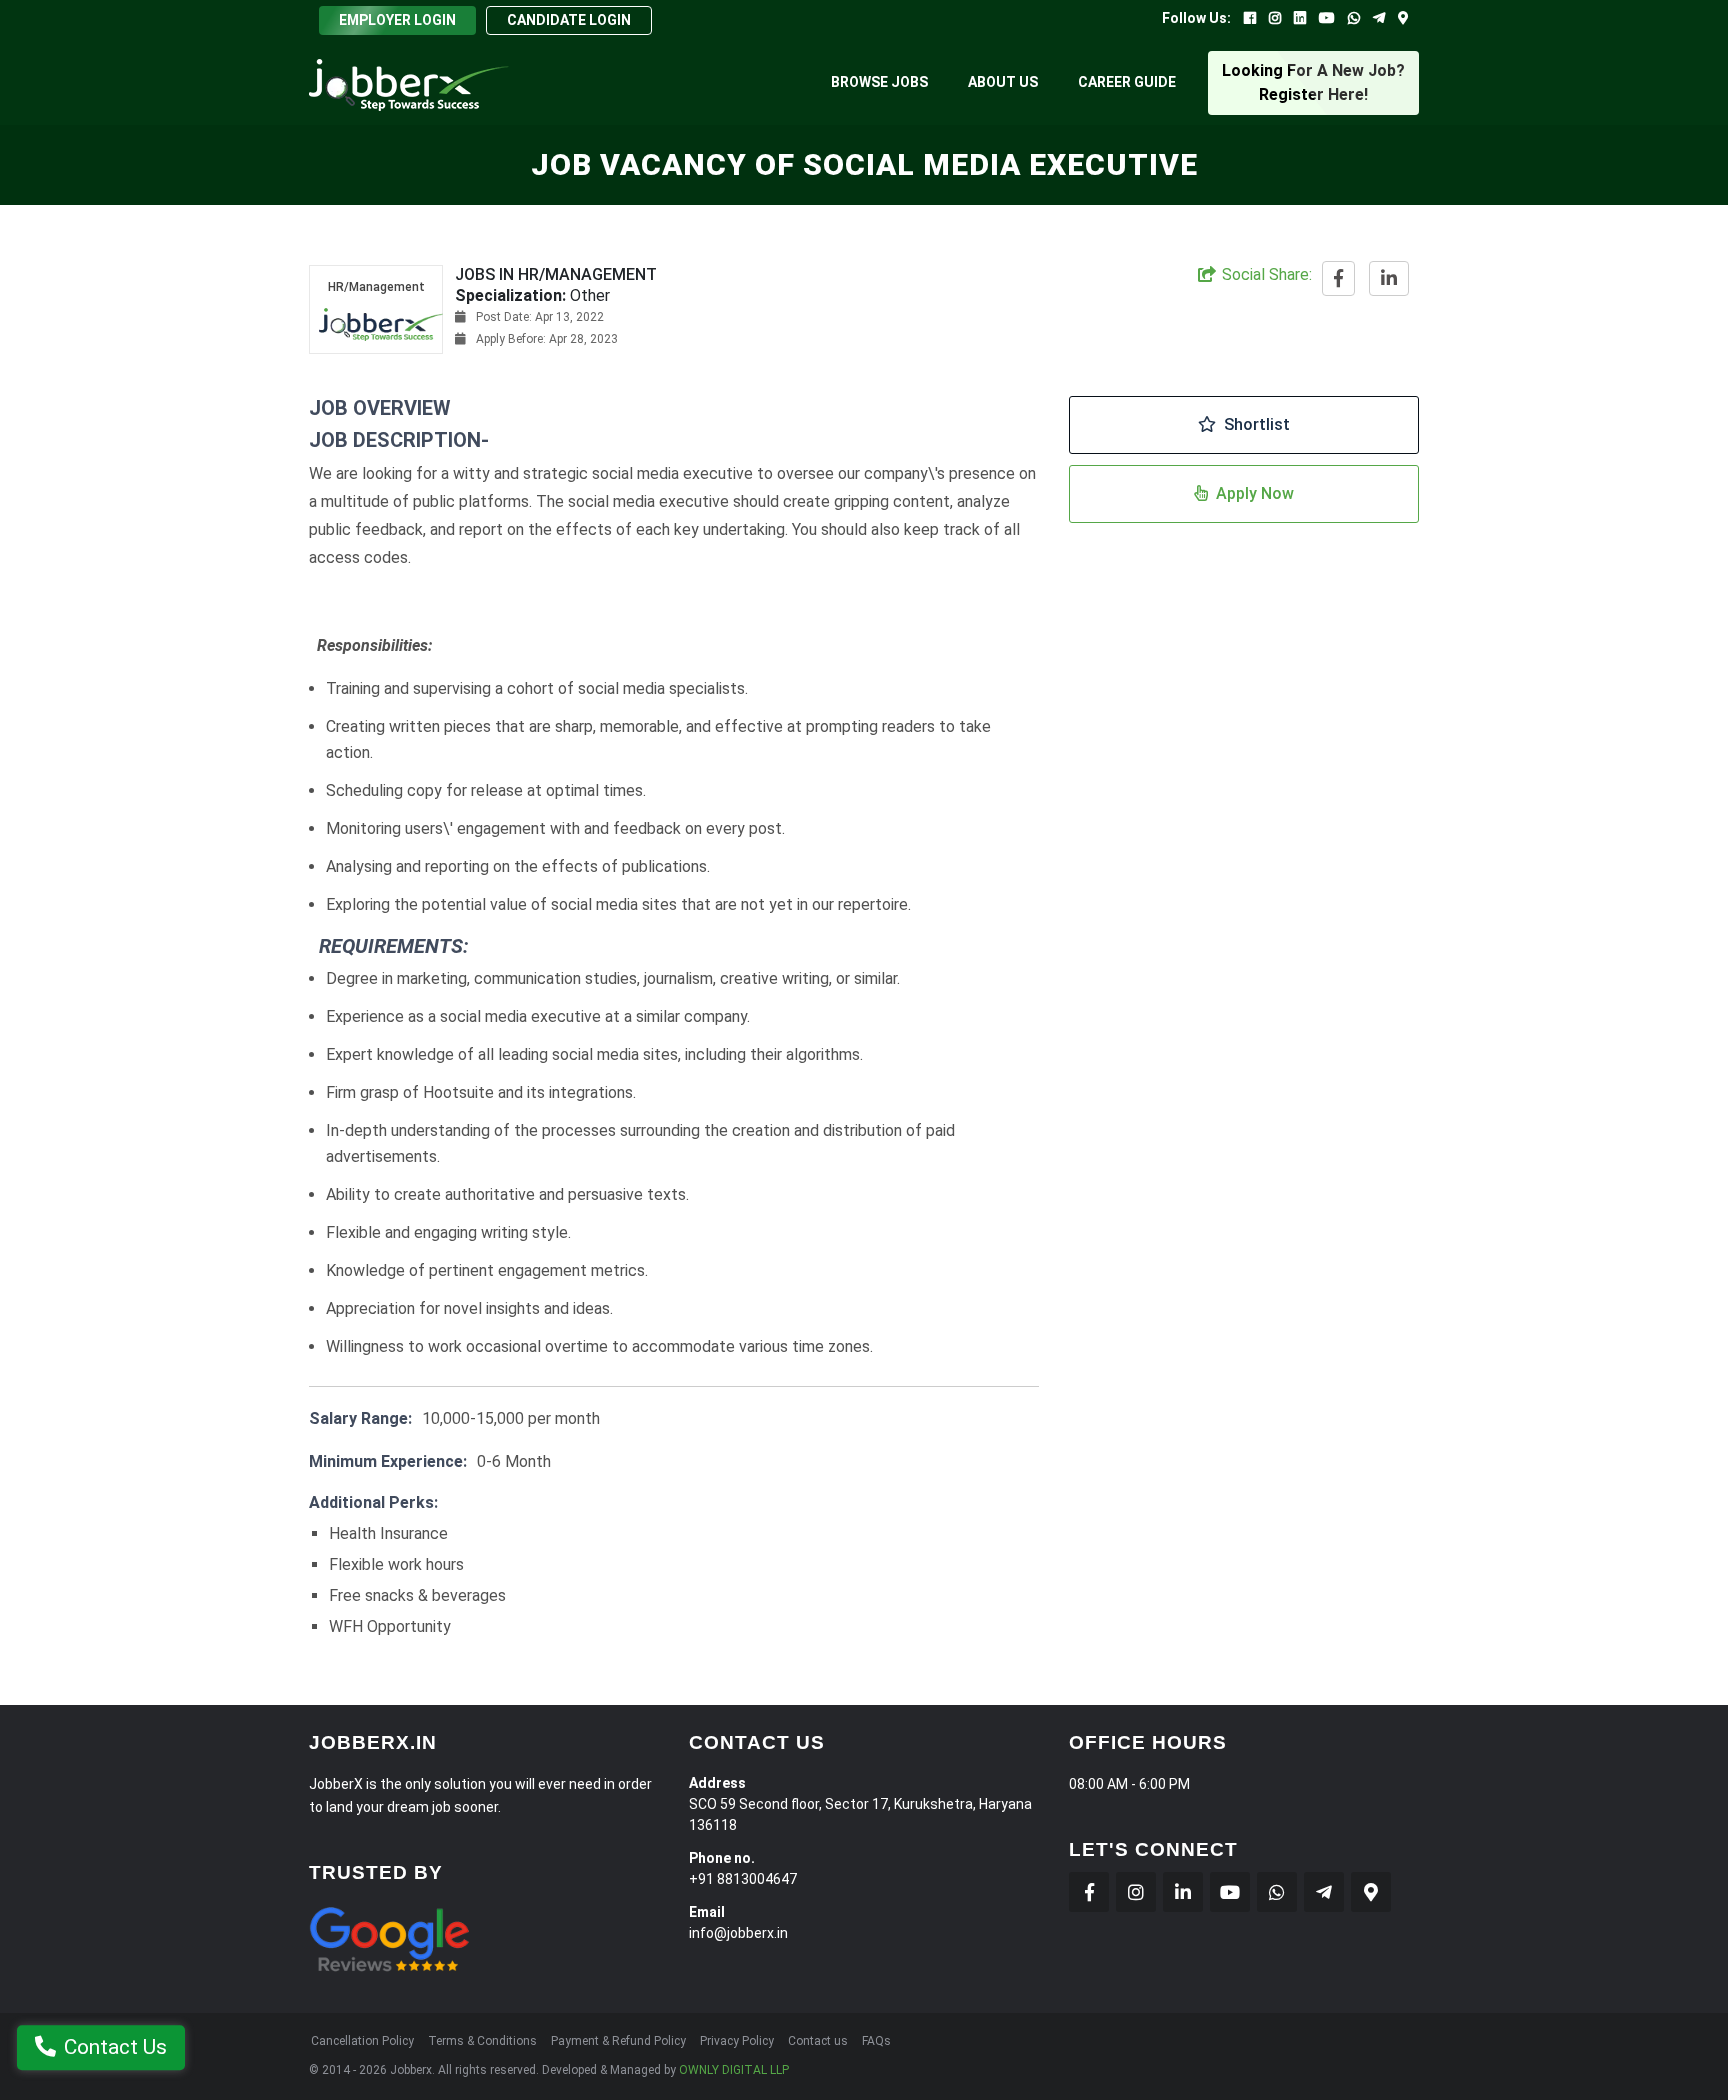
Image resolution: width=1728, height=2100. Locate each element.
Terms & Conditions (482, 2041)
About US (1003, 82)
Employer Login (397, 20)
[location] (1371, 1892)
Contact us (818, 2041)
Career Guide (1127, 82)
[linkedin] (1389, 279)
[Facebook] (1250, 18)
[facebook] (1338, 279)
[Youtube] (1327, 18)
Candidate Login (569, 20)
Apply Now (1255, 493)
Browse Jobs (879, 82)
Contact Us (115, 2049)
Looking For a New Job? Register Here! (1313, 82)
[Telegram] (1379, 18)
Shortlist (1257, 424)
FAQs (876, 2041)
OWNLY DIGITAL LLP (734, 2070)
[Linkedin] (1300, 18)
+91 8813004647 (743, 1879)
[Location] (1403, 18)
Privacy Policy (737, 2041)
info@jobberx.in (738, 1933)
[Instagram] (1275, 18)
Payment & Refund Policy (618, 2041)
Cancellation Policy (362, 2041)
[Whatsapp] (1354, 18)
